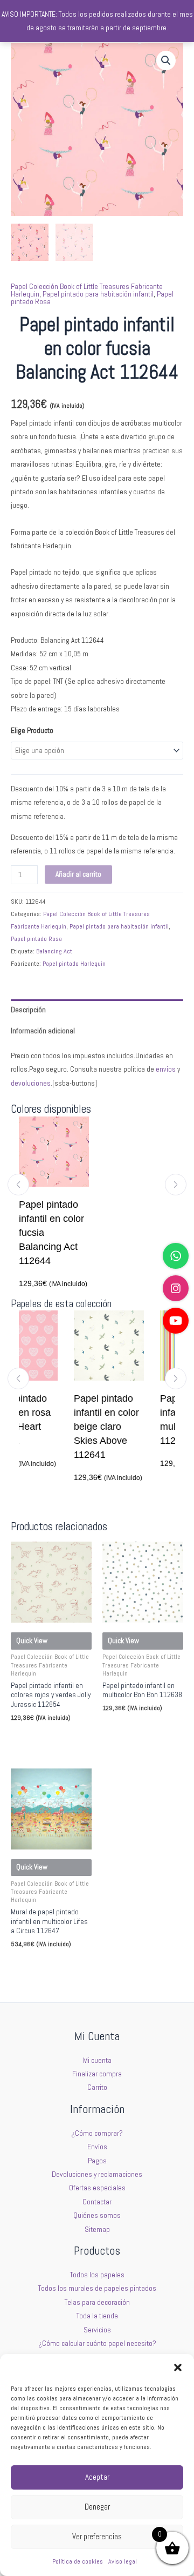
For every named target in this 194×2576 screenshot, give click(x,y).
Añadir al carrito (78, 874)
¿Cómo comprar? (97, 2133)
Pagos (97, 2161)
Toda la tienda (97, 2316)
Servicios (97, 2330)
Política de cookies (78, 2561)
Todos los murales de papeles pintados (97, 2288)
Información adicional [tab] (43, 1031)
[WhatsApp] (176, 1256)
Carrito (97, 2087)
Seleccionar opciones (48, 1737)
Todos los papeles (97, 2275)
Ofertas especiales (97, 2188)
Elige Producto (32, 731)
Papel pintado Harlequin (74, 964)
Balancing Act (54, 951)
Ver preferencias (97, 2536)
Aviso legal (123, 2561)
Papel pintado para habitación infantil (98, 294)
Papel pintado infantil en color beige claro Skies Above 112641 (86, 1427)
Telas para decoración (97, 2302)
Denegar (97, 2507)
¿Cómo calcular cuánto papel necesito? (97, 2343)
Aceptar (97, 2477)
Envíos (97, 2147)
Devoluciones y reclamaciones (97, 2174)
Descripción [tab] (28, 1010)
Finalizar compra (97, 2074)
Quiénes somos (97, 2215)
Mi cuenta (97, 2060)
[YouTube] (176, 1321)
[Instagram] (176, 1288)
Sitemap (97, 2229)
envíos (166, 1069)
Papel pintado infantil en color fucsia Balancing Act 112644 (51, 1233)
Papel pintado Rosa (36, 939)
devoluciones (31, 1083)
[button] (178, 2368)
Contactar (97, 2202)
